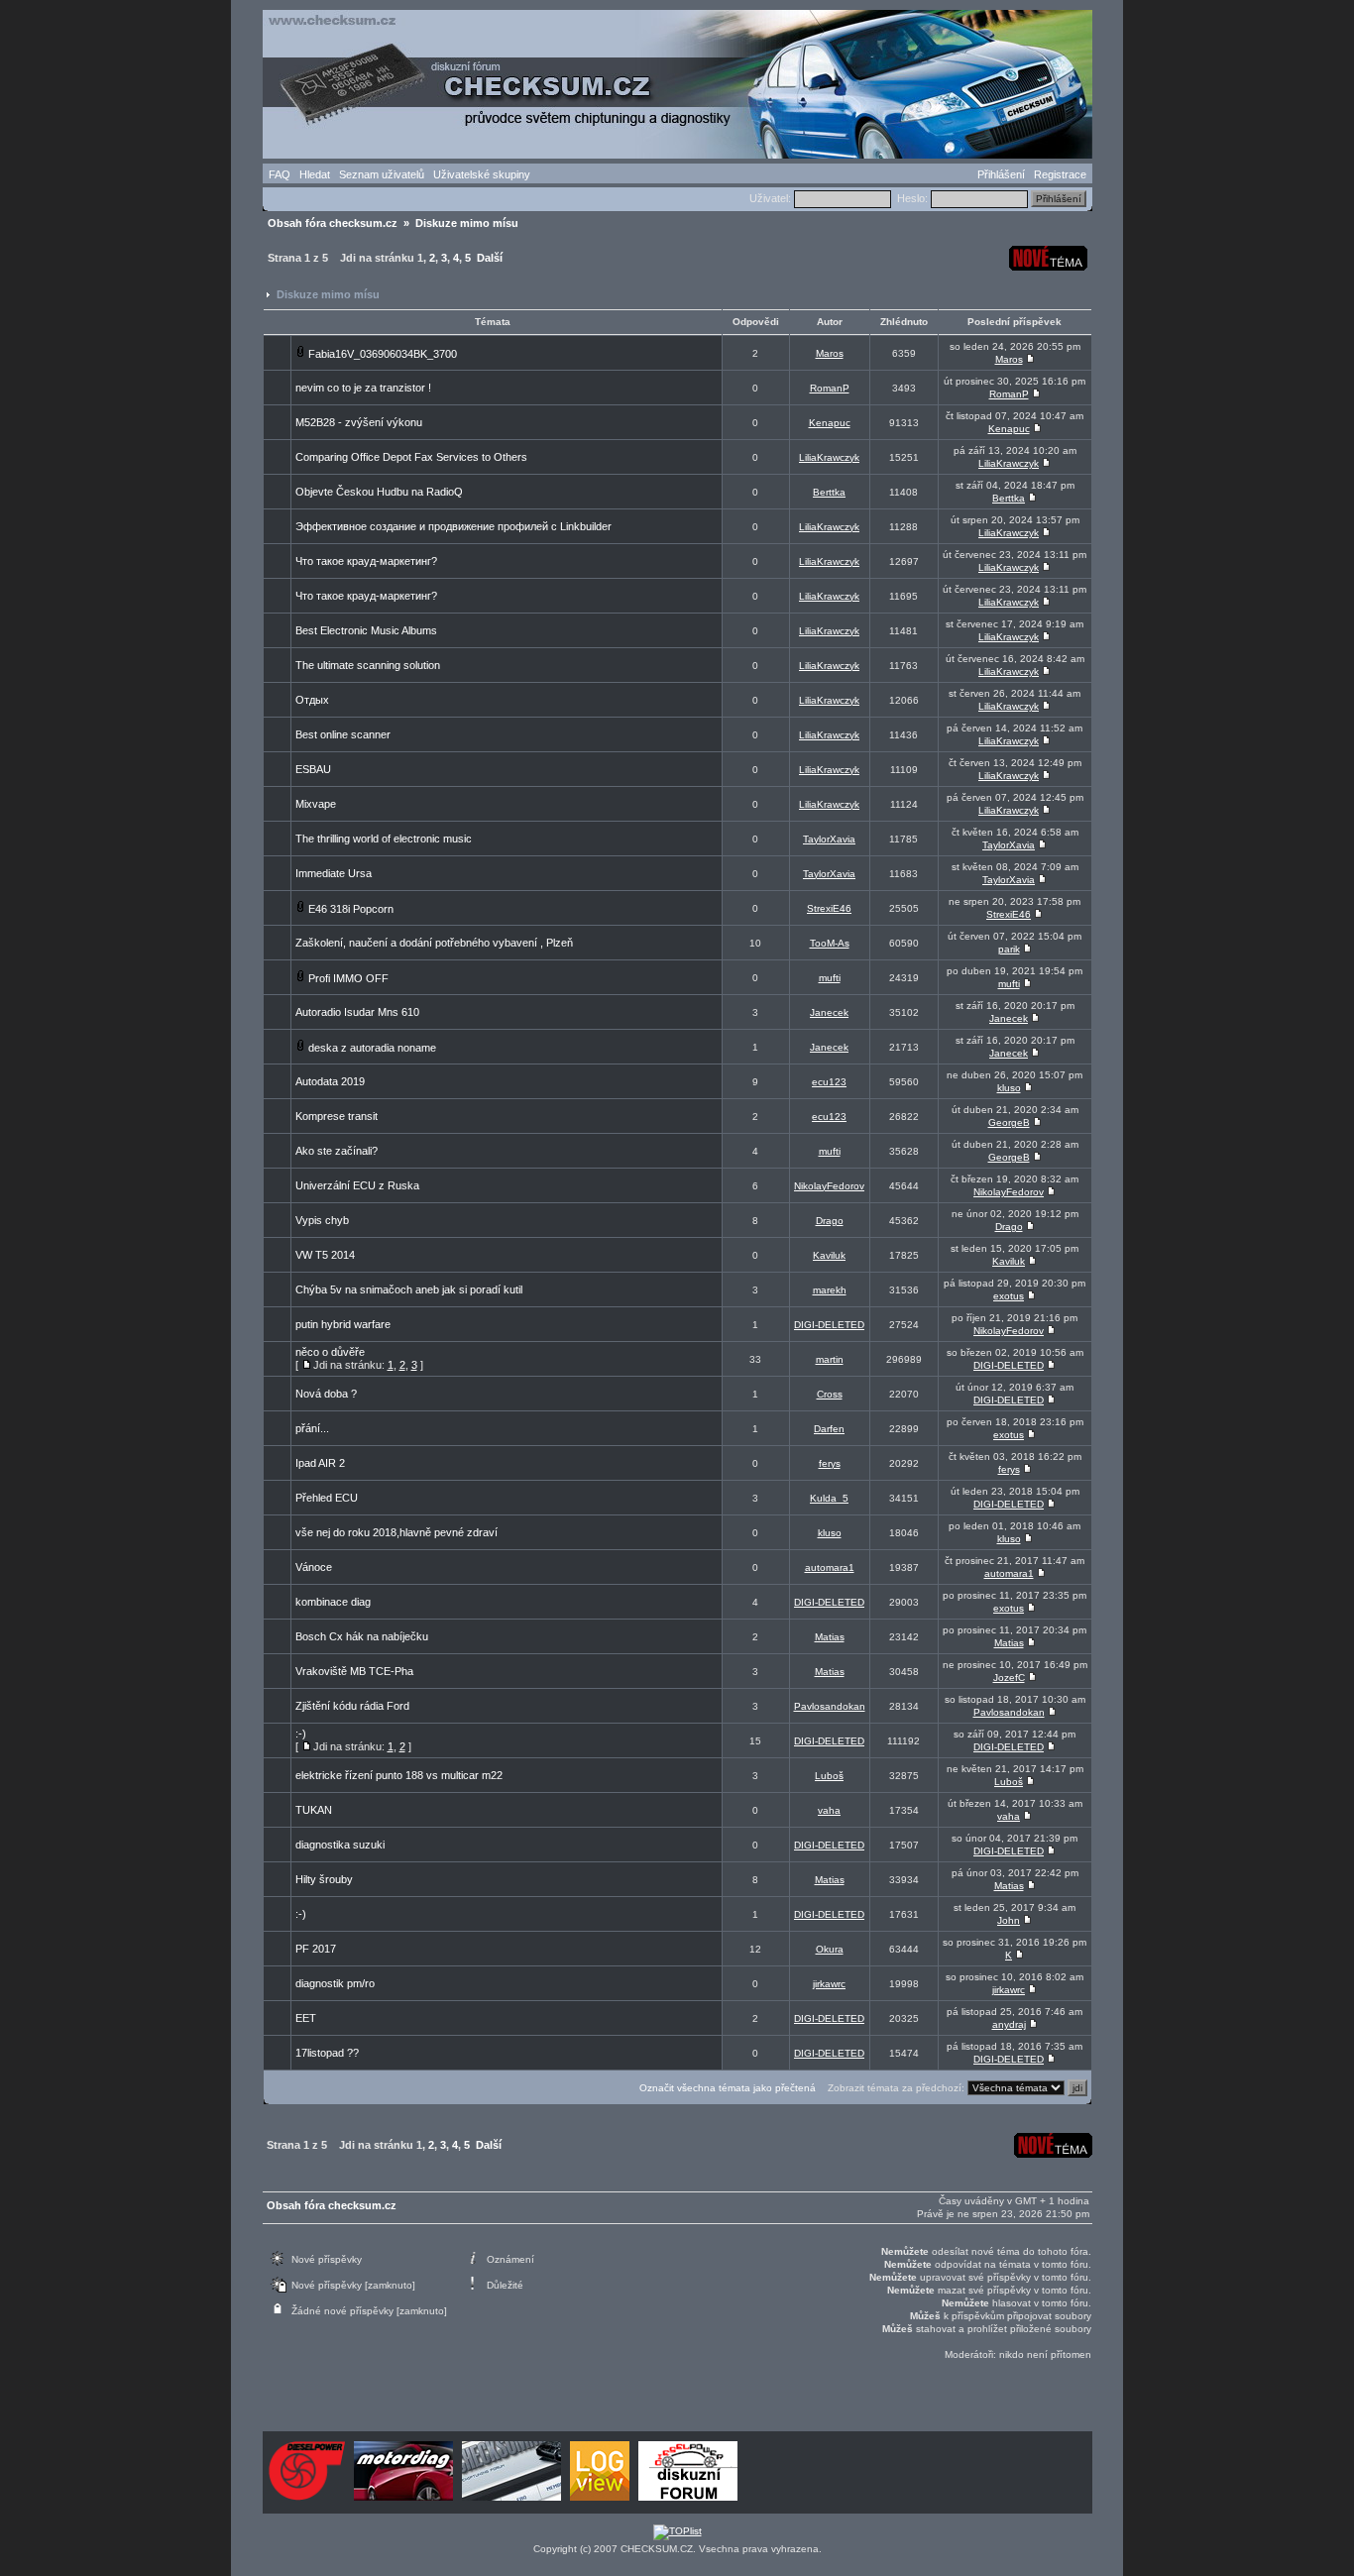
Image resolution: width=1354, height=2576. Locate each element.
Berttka (829, 492)
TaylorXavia (829, 839)
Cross (830, 1394)
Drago (830, 1221)
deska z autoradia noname (372, 1048)
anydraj (1009, 2024)
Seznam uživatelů (382, 174)
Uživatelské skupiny (482, 174)
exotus (1009, 1296)
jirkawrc (829, 1984)
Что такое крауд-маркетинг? (366, 561)
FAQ (280, 174)
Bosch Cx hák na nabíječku (362, 1636)
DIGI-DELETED (829, 1325)
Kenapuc (830, 423)
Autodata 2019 (330, 1081)
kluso (1009, 1088)
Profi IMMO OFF (348, 978)
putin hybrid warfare (343, 1324)
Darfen (829, 1429)
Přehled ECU (327, 1498)
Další (490, 258)
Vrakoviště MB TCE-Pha (354, 1671)
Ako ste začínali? (337, 1151)
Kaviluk (829, 1255)
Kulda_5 (829, 1498)
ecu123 (829, 1082)
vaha (829, 1810)
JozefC (1009, 1678)
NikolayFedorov (829, 1186)
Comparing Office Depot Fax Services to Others (411, 457)
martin (830, 1359)
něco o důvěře (330, 1352)
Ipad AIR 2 (320, 1463)
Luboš (829, 1776)
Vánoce (314, 1567)
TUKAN (314, 1810)
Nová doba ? (326, 1394)
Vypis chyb (322, 1220)
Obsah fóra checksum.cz (333, 223)
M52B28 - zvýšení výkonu (359, 422)
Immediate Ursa (334, 873)
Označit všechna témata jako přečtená (728, 2088)
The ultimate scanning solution (368, 665)
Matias (830, 1637)
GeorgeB (1009, 1122)
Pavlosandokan (830, 1706)
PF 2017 (316, 1949)
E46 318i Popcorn (351, 909)
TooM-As (830, 943)
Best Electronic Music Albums (366, 630)
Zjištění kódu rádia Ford (352, 1706)
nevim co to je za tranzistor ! (363, 388)
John (1009, 1920)
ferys (830, 1463)
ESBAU (313, 769)
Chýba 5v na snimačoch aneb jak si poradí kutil (409, 1289)
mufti (830, 978)
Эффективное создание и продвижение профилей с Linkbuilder (453, 526)
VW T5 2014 (325, 1255)
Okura (830, 1949)
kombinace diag (333, 1602)
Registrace (1060, 174)
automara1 (830, 1568)
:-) (301, 1734)
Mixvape (316, 804)
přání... (312, 1428)
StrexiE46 (829, 908)
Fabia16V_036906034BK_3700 (383, 354)
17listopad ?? (327, 2053)
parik (1009, 949)
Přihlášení (1001, 174)
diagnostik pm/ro (335, 1983)
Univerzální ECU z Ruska (357, 1185)
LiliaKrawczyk (829, 457)
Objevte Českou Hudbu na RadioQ (379, 492)
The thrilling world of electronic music (384, 839)
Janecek (829, 1012)
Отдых (312, 700)
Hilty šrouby (324, 1879)
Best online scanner (343, 734)
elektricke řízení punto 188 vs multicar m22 (399, 1775)
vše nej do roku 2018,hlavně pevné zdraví (396, 1532)
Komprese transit (337, 1116)
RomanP (830, 388)
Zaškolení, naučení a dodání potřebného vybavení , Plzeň (434, 943)
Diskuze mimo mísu (467, 223)
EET (306, 2018)
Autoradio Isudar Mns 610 (357, 1012)
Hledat (315, 174)
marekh (830, 1290)
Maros (830, 353)
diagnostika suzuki (340, 1845)
